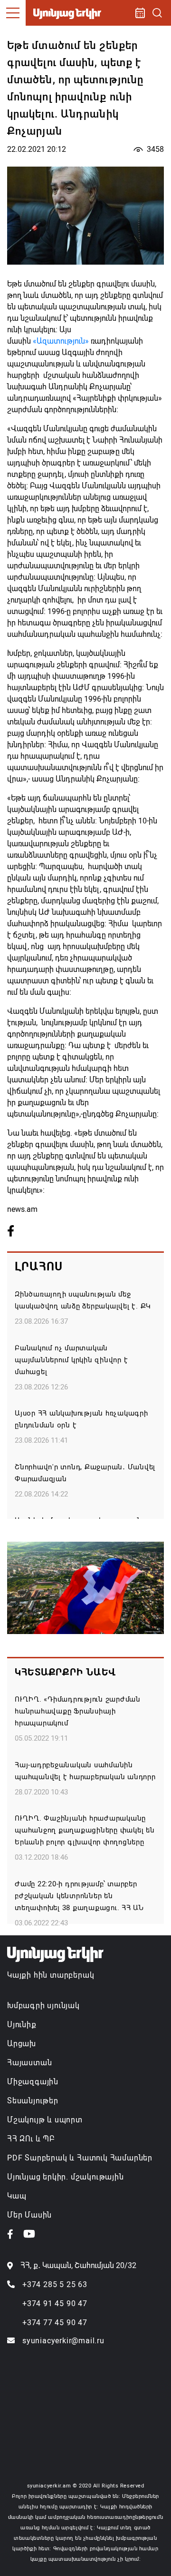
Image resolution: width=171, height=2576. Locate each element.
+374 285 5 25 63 (55, 2284)
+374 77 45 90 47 (55, 2323)
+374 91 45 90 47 (55, 2304)
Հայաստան (29, 2063)
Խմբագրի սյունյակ (43, 2006)
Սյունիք (22, 2025)
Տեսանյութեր (33, 2101)
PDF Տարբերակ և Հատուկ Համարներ (80, 2158)
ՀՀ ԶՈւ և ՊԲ (31, 2139)
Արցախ (22, 2044)
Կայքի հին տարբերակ (51, 1975)
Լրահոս (39, 1267)
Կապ (17, 2196)
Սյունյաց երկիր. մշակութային (66, 2177)
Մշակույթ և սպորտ (45, 2120)
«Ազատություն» (61, 341)
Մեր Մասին (29, 2215)
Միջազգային (33, 2082)
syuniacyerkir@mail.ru (63, 2341)
